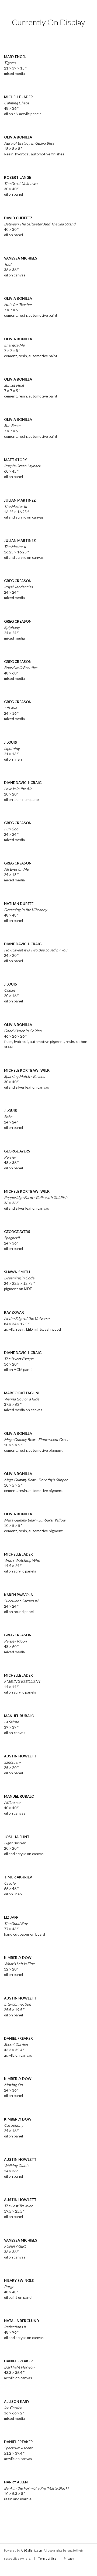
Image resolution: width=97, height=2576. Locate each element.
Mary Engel (15, 57)
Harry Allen (16, 2482)
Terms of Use (47, 2558)
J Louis (11, 742)
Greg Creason (18, 581)
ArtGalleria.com (32, 2550)
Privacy (69, 2558)
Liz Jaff (11, 1917)
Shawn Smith (17, 1272)
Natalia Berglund (22, 2321)
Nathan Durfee (19, 904)
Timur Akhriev (18, 1877)
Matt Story (15, 460)
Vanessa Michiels (21, 258)
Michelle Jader (18, 97)
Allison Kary (17, 2402)
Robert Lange (18, 177)
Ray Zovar (14, 1312)
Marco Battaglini (22, 1393)
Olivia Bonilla (18, 137)
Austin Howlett (20, 1756)
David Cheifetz (18, 218)
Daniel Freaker (18, 2038)
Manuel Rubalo (19, 1716)
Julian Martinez (20, 500)
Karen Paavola (18, 1595)
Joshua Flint (17, 1837)
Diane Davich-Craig (23, 783)
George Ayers (17, 1151)
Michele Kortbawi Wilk (27, 1070)
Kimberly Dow (18, 1958)
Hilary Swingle (19, 2281)
